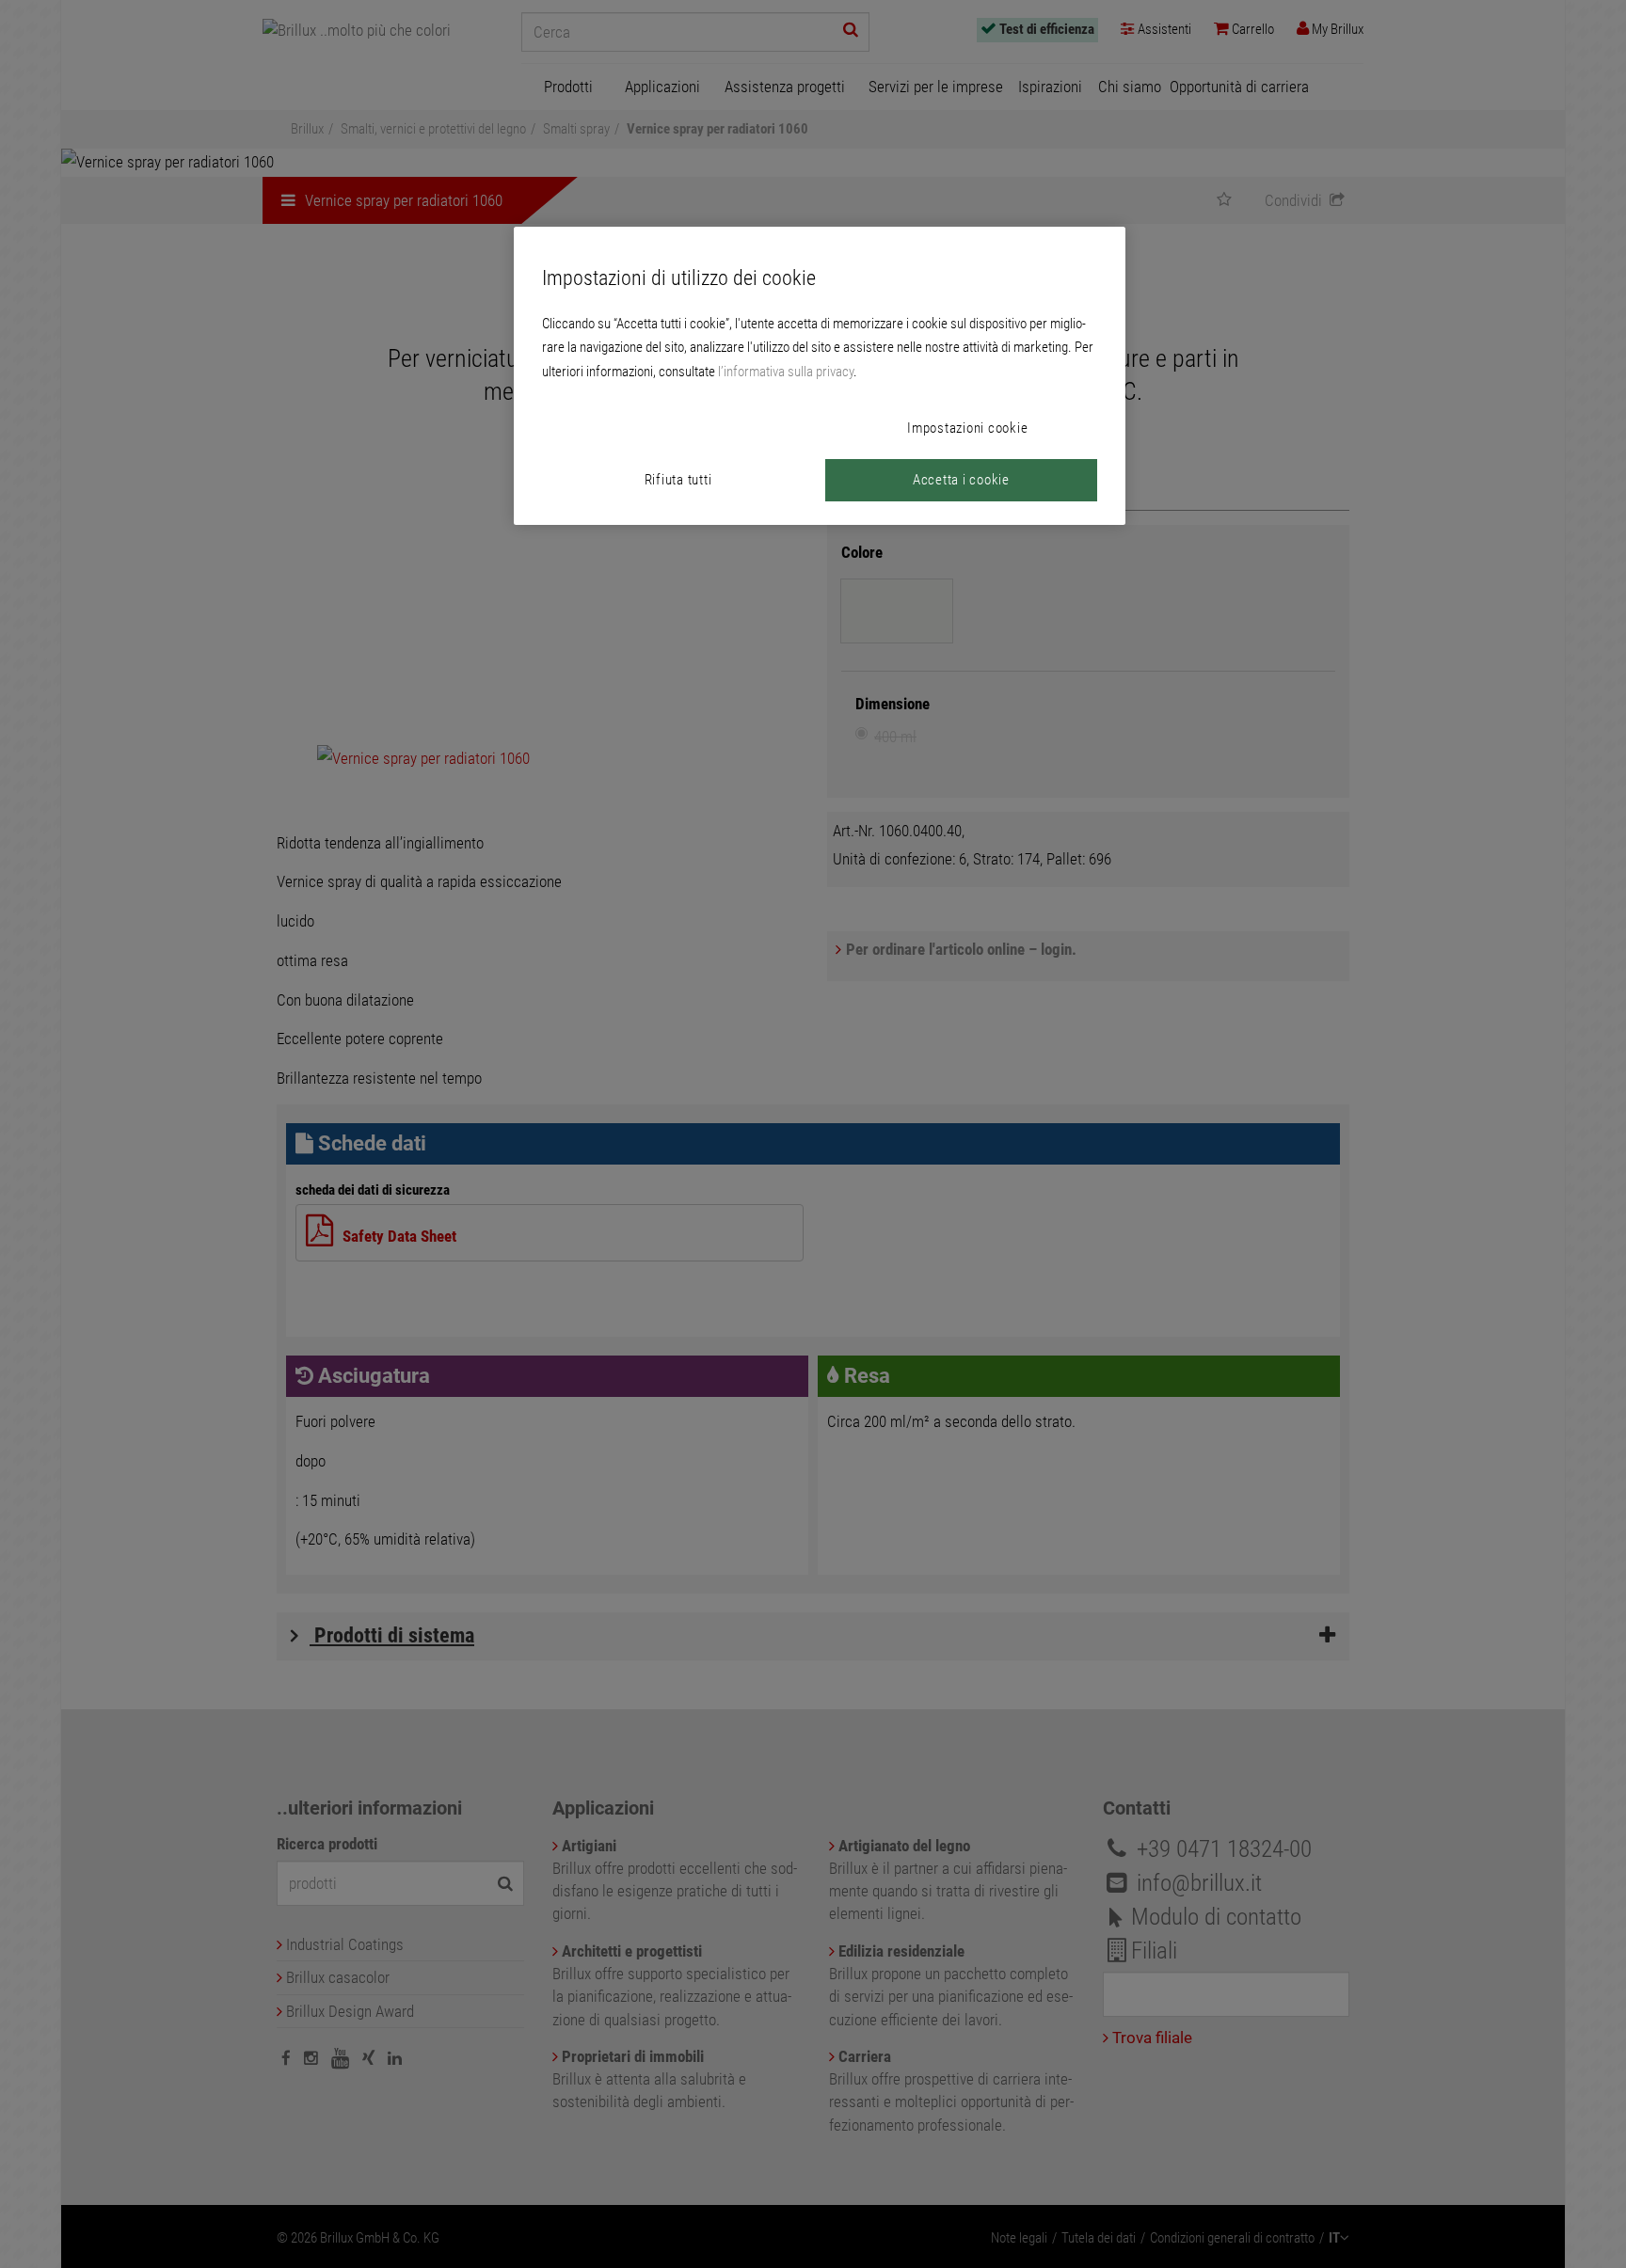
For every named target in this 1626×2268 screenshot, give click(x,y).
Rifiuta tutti (678, 480)
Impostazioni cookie (967, 428)
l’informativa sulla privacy (786, 372)
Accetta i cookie (961, 480)
